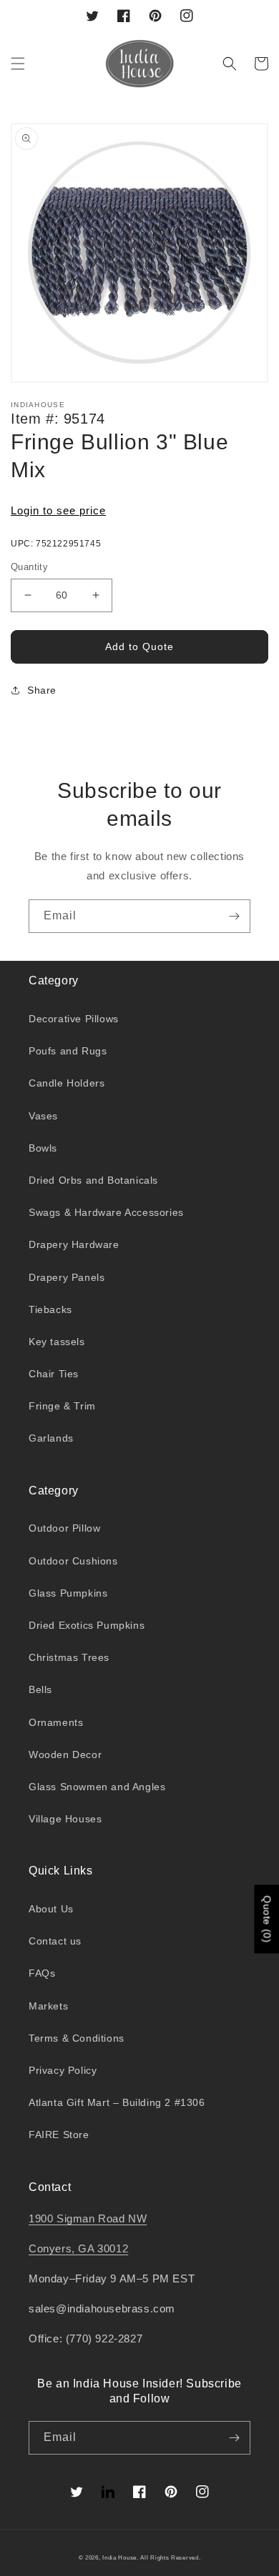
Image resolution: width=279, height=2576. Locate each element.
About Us (51, 1909)
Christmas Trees (69, 1657)
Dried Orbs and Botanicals (93, 1180)
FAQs (42, 1973)
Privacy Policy (63, 2070)
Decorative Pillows (74, 1019)
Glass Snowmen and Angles (97, 1787)
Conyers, (53, 2248)
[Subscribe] (234, 916)
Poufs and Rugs (68, 1051)
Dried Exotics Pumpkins (87, 1625)
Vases (43, 1116)
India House (119, 2557)
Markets (48, 2006)
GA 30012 (103, 2248)
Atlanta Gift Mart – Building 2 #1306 (117, 2102)
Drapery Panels (67, 1277)
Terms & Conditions (77, 2038)
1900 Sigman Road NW (88, 2218)
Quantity (29, 567)
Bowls (43, 1148)
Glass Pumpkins (68, 1593)
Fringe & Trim (62, 1406)
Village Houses (65, 1819)
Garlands (51, 1438)
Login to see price (58, 510)
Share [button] (42, 690)
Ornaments (56, 1722)
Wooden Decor (65, 1754)
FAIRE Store (59, 2135)
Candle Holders (67, 1083)
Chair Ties (54, 1374)
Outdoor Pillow (64, 1528)
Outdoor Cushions (73, 1561)
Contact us (55, 1941)
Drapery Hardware (74, 1244)
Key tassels (57, 1342)
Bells (40, 1689)
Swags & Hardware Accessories (106, 1212)
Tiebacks (50, 1309)
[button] (18, 64)
